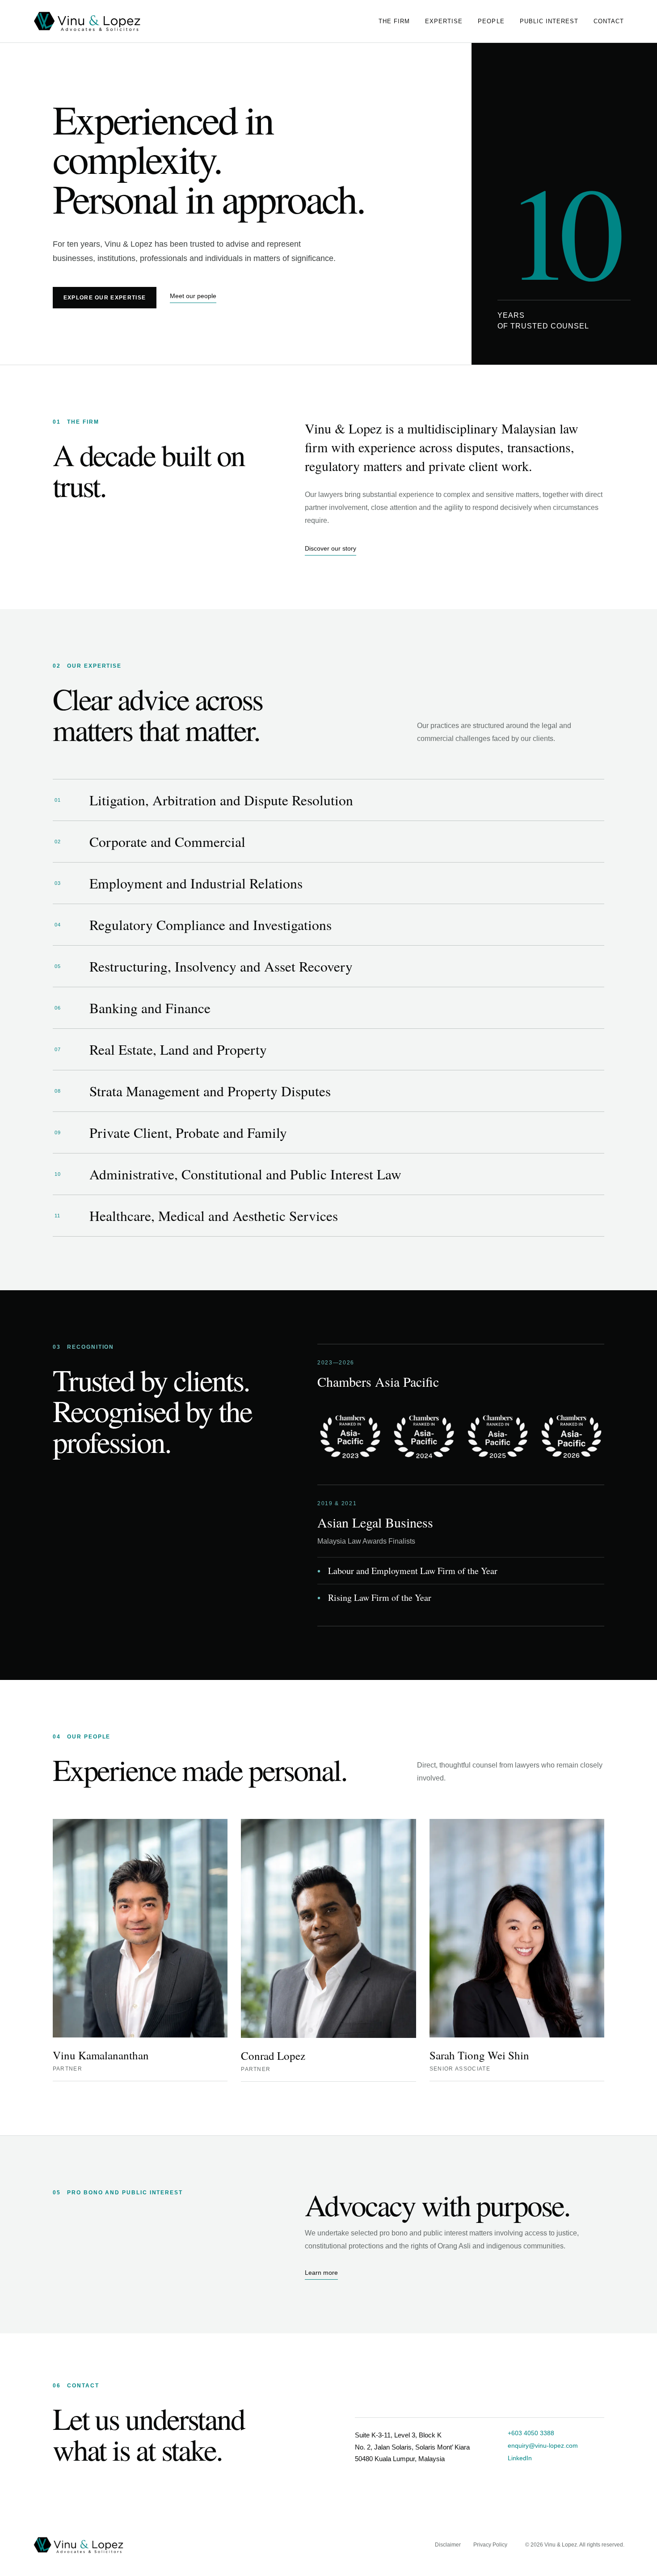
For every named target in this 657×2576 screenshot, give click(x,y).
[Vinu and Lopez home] (89, 21)
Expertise (444, 21)
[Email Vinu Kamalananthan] (225, 2050)
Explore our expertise (105, 298)
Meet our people (193, 296)
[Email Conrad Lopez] (413, 2051)
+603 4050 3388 (531, 2433)
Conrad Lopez (273, 2056)
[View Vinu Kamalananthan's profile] (140, 1928)
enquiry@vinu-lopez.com (543, 2446)
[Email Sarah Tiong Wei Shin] (602, 2050)
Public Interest (549, 21)
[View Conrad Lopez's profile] (328, 1928)
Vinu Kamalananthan (101, 2055)
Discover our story (331, 548)
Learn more (321, 2273)
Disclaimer (448, 2545)
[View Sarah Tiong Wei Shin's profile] (517, 1928)
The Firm (394, 21)
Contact (609, 21)
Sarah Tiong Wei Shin (479, 2055)
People (491, 21)
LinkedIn (520, 2458)
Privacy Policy (490, 2545)
